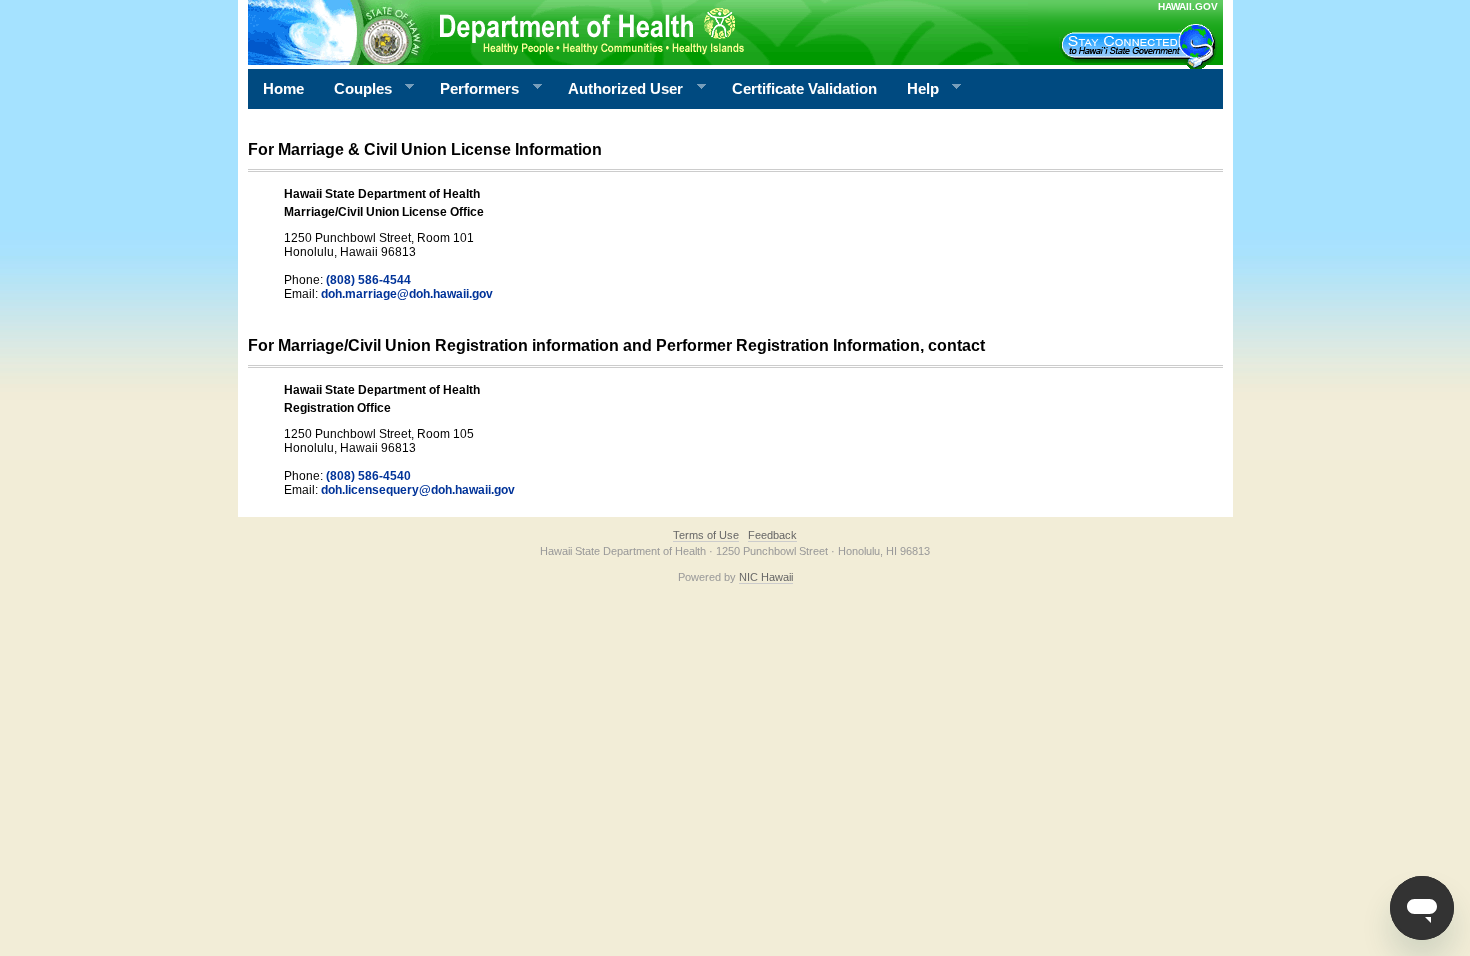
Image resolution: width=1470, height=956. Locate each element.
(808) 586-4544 (368, 280)
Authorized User (618, 89)
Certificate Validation (804, 88)
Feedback (772, 535)
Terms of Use (706, 535)
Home (283, 88)
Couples (355, 89)
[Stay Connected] (1141, 46)
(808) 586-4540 (368, 476)
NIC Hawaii (766, 577)
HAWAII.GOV (1188, 6)
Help (915, 89)
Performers (472, 89)
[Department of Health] (638, 32)
